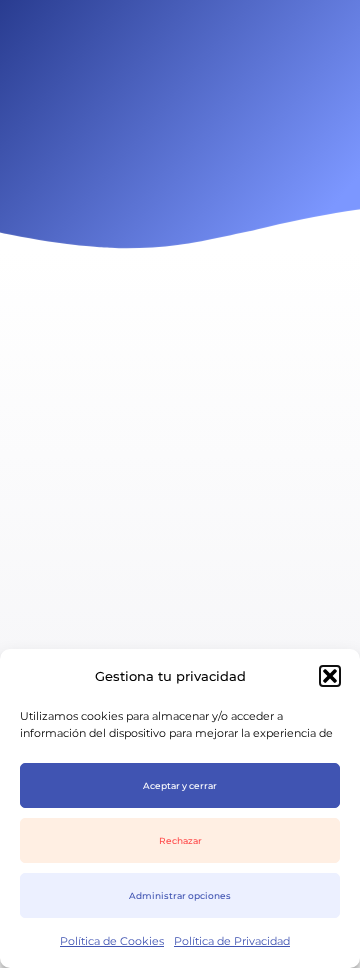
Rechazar (180, 840)
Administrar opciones (180, 895)
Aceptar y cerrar (180, 785)
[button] (330, 676)
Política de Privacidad (232, 941)
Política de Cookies (112, 941)
